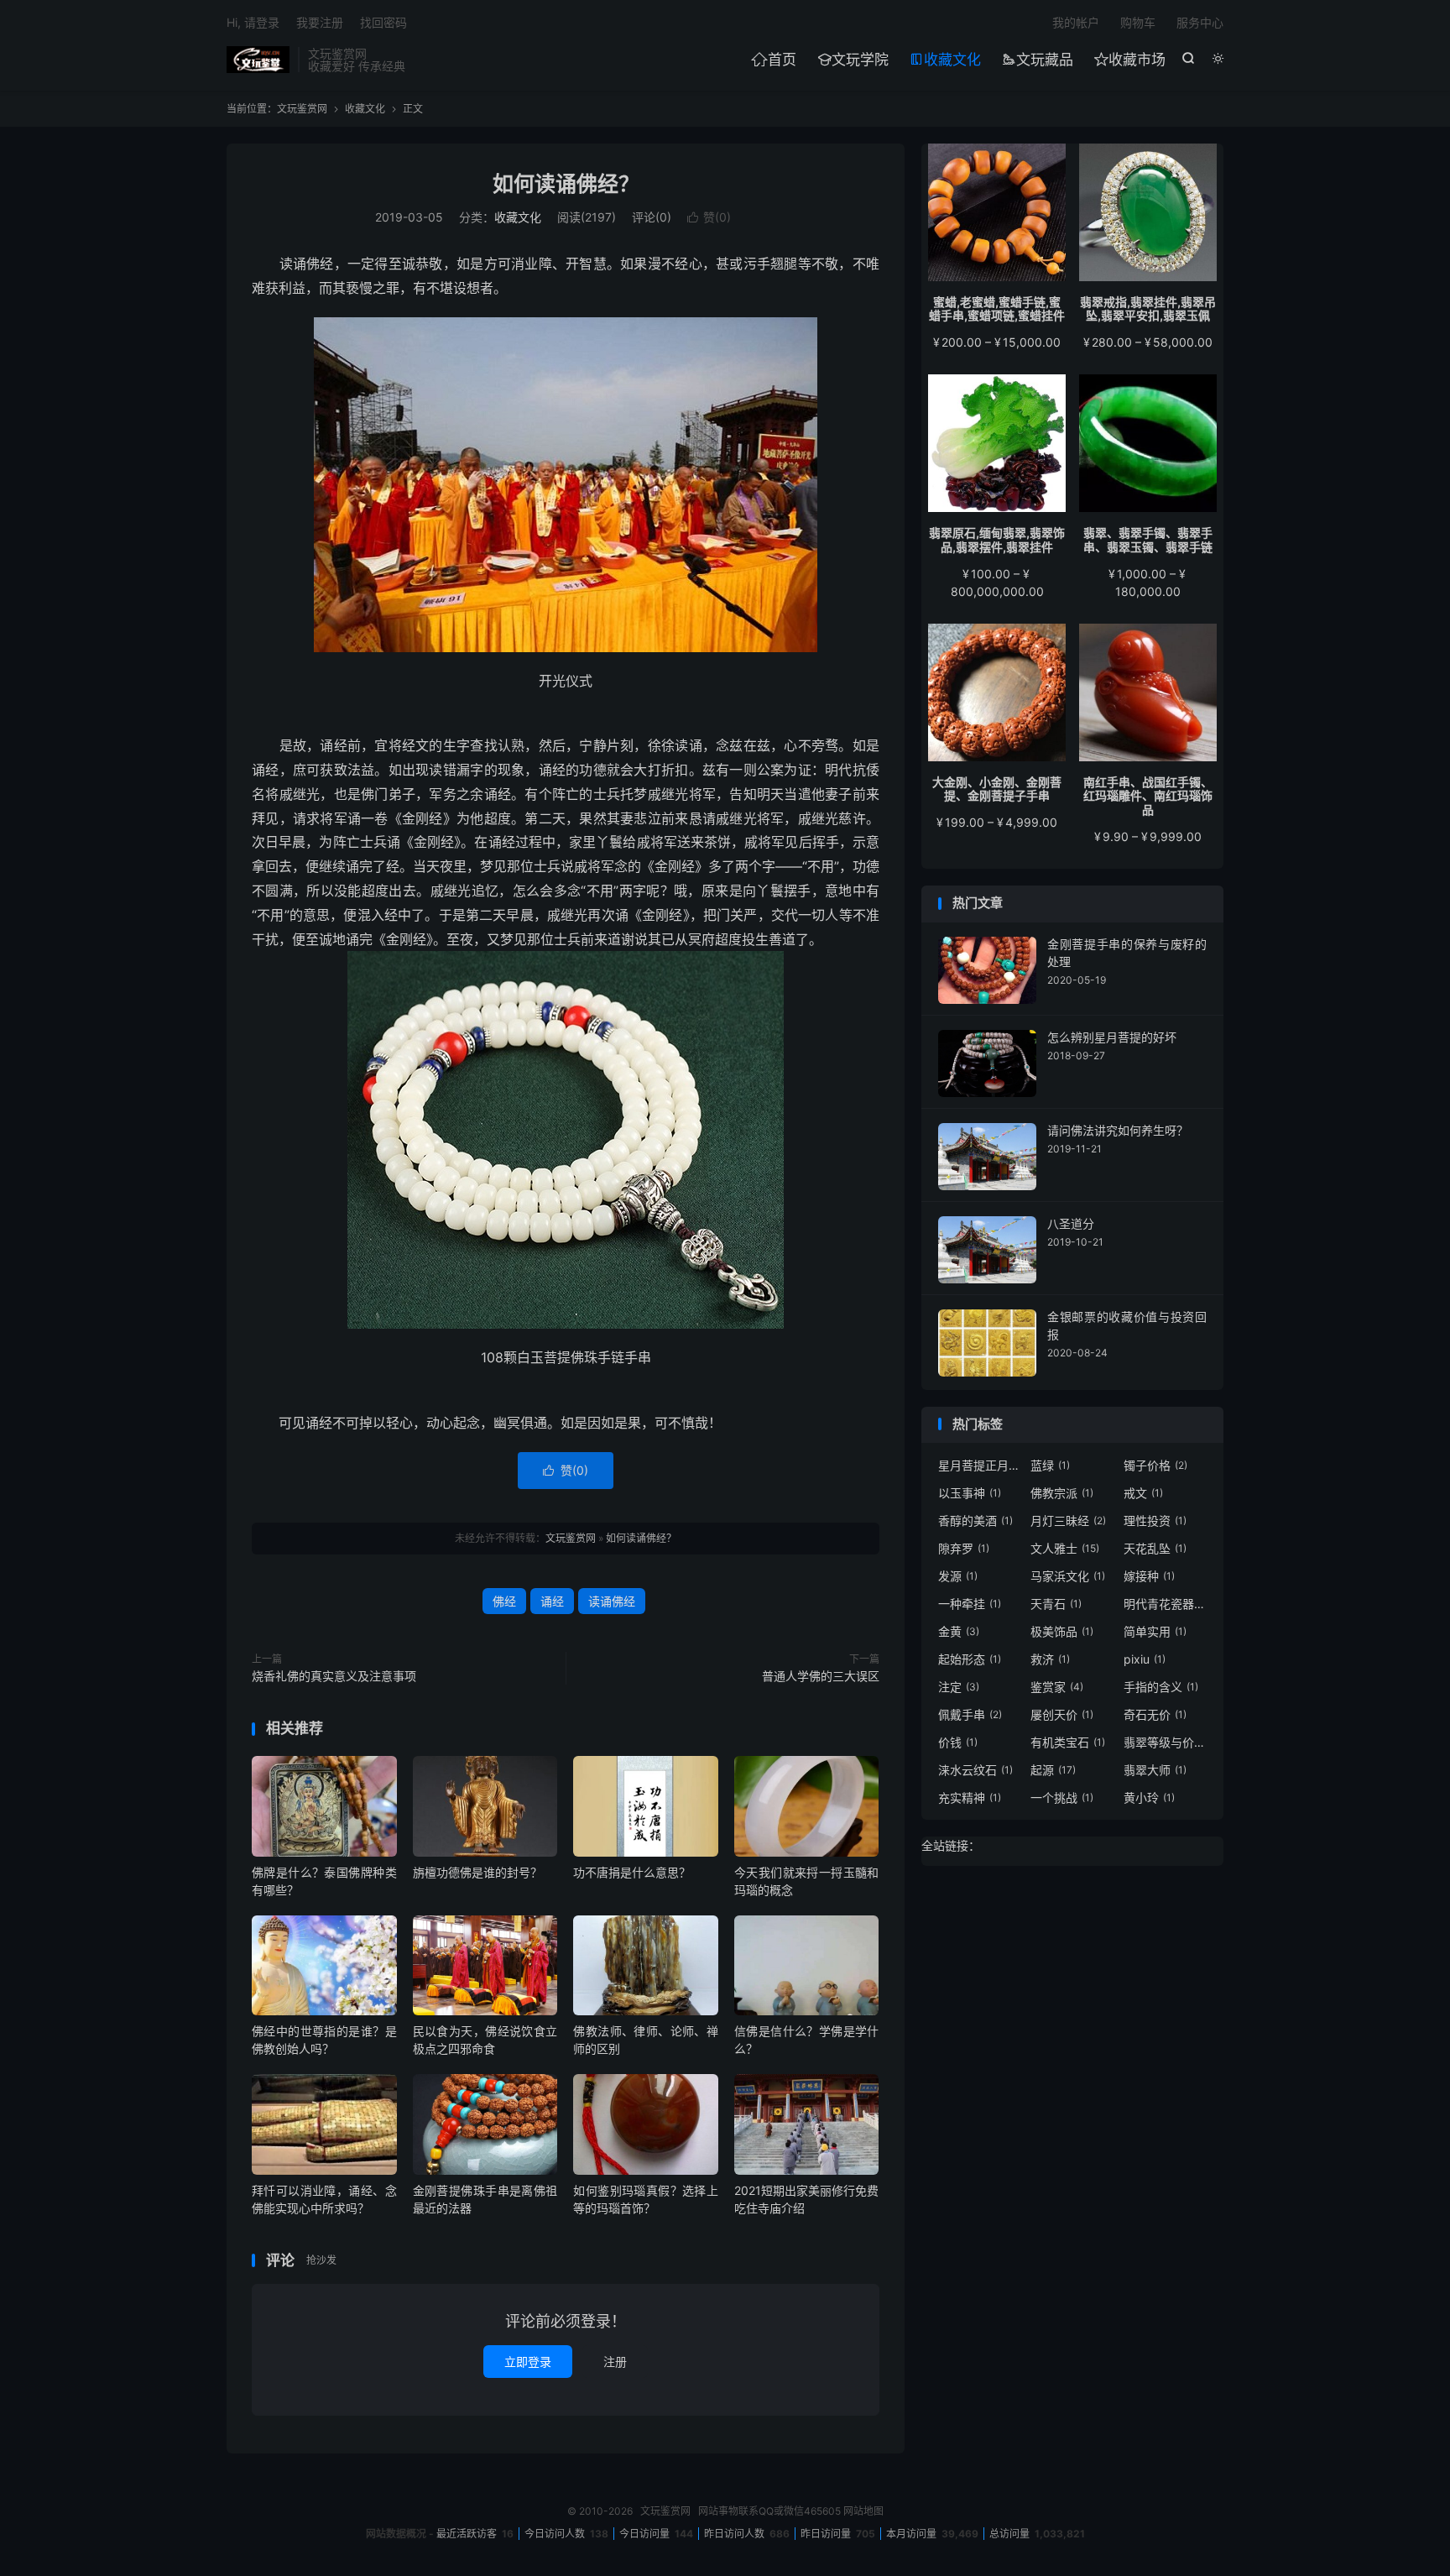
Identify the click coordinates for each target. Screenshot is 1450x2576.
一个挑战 (1062, 1797)
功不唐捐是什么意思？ (632, 1872)
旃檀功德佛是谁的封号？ (477, 1872)
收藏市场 (1130, 60)
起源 (1053, 1770)
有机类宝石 (1068, 1742)
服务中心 (1200, 22)
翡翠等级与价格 (1166, 1742)
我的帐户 (1076, 22)
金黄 (959, 1631)
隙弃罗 (964, 1548)
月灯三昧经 (1068, 1521)
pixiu (1145, 1659)
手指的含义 (1161, 1687)
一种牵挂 (970, 1604)
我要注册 (320, 22)
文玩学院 (853, 60)
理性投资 (1155, 1521)
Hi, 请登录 (253, 22)
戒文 (1143, 1493)
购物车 (1138, 22)
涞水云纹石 (975, 1770)
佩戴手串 (970, 1714)
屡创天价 (1062, 1714)
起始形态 (970, 1659)
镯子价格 (1155, 1465)
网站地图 (863, 2511)
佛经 (504, 1601)
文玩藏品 (1038, 60)
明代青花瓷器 (1166, 1604)
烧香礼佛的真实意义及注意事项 (334, 1676)
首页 (774, 60)
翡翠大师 (1155, 1770)
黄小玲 (1149, 1797)
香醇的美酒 (975, 1521)
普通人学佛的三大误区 (821, 1676)
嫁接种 (1149, 1576)
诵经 (552, 1601)
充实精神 (970, 1797)
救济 (1050, 1659)
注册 (615, 2362)
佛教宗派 (1062, 1493)
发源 (958, 1576)
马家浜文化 (1068, 1576)
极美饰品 (1062, 1631)
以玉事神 (970, 1493)
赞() (709, 217)
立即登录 (528, 2362)
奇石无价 (1155, 1714)
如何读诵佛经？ (566, 184)
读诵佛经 (612, 1601)
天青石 (1056, 1604)
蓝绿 (1050, 1465)
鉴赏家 (1057, 1687)
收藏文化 (945, 60)
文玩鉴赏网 (258, 60)
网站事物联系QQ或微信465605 (769, 2511)
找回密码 (383, 22)
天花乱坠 (1155, 1548)
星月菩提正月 (980, 1465)
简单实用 (1155, 1631)
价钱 (958, 1742)
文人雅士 (1065, 1548)
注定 (959, 1687)
